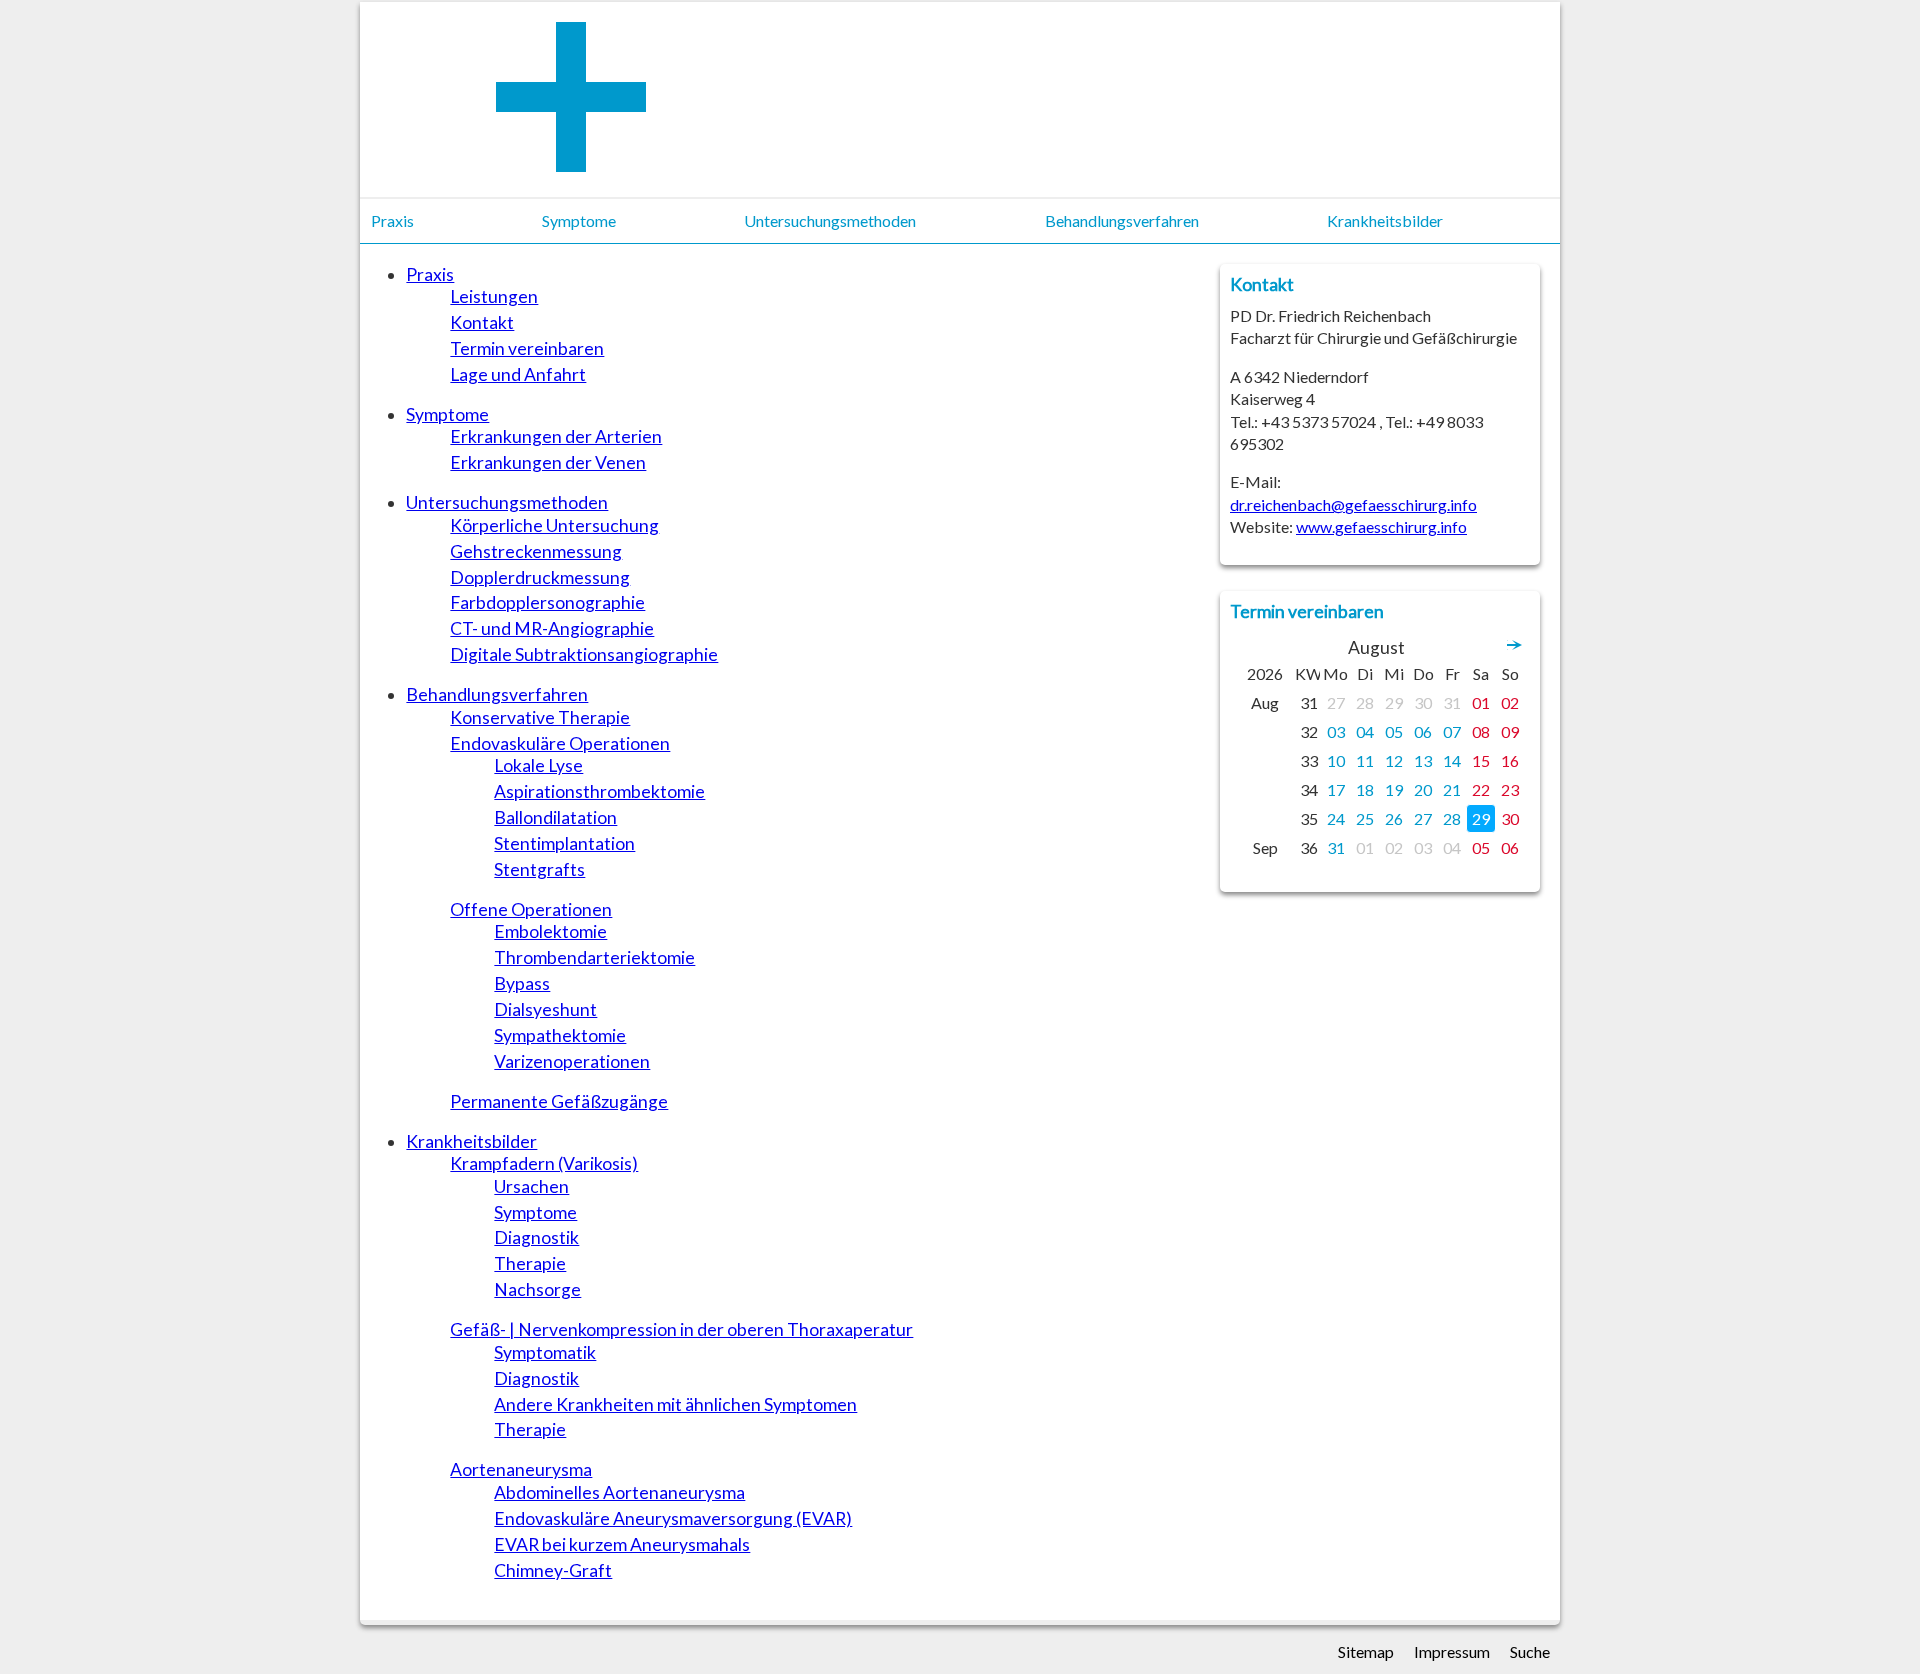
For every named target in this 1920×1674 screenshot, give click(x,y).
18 (1365, 789)
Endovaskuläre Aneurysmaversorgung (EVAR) (673, 1518)
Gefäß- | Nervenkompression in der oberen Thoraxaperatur (681, 1329)
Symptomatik (545, 1352)
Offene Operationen (531, 909)
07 (1452, 731)
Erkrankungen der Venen (548, 462)
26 (1394, 818)
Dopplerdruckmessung (540, 577)
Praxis (430, 274)
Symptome (447, 414)
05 (1394, 731)
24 (1336, 818)
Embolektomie (550, 931)
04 (1365, 731)
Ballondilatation (555, 817)
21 (1452, 789)
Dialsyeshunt (545, 1009)
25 (1365, 818)
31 (1452, 702)
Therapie (530, 1263)
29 (1394, 702)
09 (1510, 731)
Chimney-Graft (553, 1570)
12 (1394, 760)
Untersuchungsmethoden (507, 502)
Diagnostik (536, 1237)
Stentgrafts (539, 869)
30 (1423, 702)
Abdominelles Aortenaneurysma (619, 1492)
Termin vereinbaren (527, 348)
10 (1336, 760)
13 (1423, 760)
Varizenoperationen (572, 1061)
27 (1336, 702)
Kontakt (482, 322)
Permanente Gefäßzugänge (559, 1101)
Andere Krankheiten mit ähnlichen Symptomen (675, 1404)
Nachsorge (537, 1289)
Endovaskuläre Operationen (560, 743)
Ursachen (531, 1186)
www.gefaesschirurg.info (1381, 526)
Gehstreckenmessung (536, 551)
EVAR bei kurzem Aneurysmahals (622, 1544)
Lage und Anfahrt (518, 374)
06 (1423, 731)
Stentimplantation (564, 843)
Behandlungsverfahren (497, 694)
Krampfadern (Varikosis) (544, 1163)
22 (1481, 789)
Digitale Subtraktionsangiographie (584, 654)
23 (1510, 789)
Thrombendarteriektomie (594, 957)
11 (1365, 760)
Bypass (522, 983)
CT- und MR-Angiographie (552, 628)
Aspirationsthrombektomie (599, 791)
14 (1452, 760)
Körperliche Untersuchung (554, 525)
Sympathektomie (560, 1035)
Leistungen (494, 296)
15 (1481, 760)
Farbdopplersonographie (547, 602)
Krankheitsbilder (471, 1141)
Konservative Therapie (540, 717)
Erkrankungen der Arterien (556, 436)
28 (1365, 702)
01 (1481, 702)
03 (1336, 731)
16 (1510, 760)
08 (1481, 731)
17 (1336, 789)
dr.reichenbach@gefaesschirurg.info (1353, 504)
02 (1510, 702)
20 (1423, 789)
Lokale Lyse (538, 765)
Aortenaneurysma (521, 1469)
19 (1394, 789)
